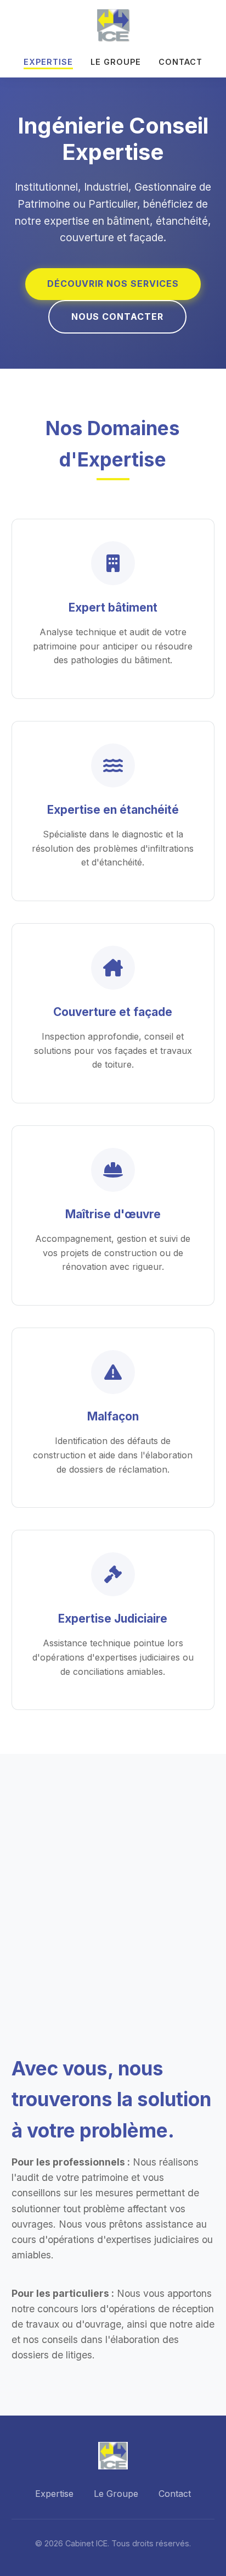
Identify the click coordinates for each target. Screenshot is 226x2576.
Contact (180, 62)
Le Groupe (116, 62)
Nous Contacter (117, 317)
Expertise (48, 62)
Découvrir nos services (113, 284)
